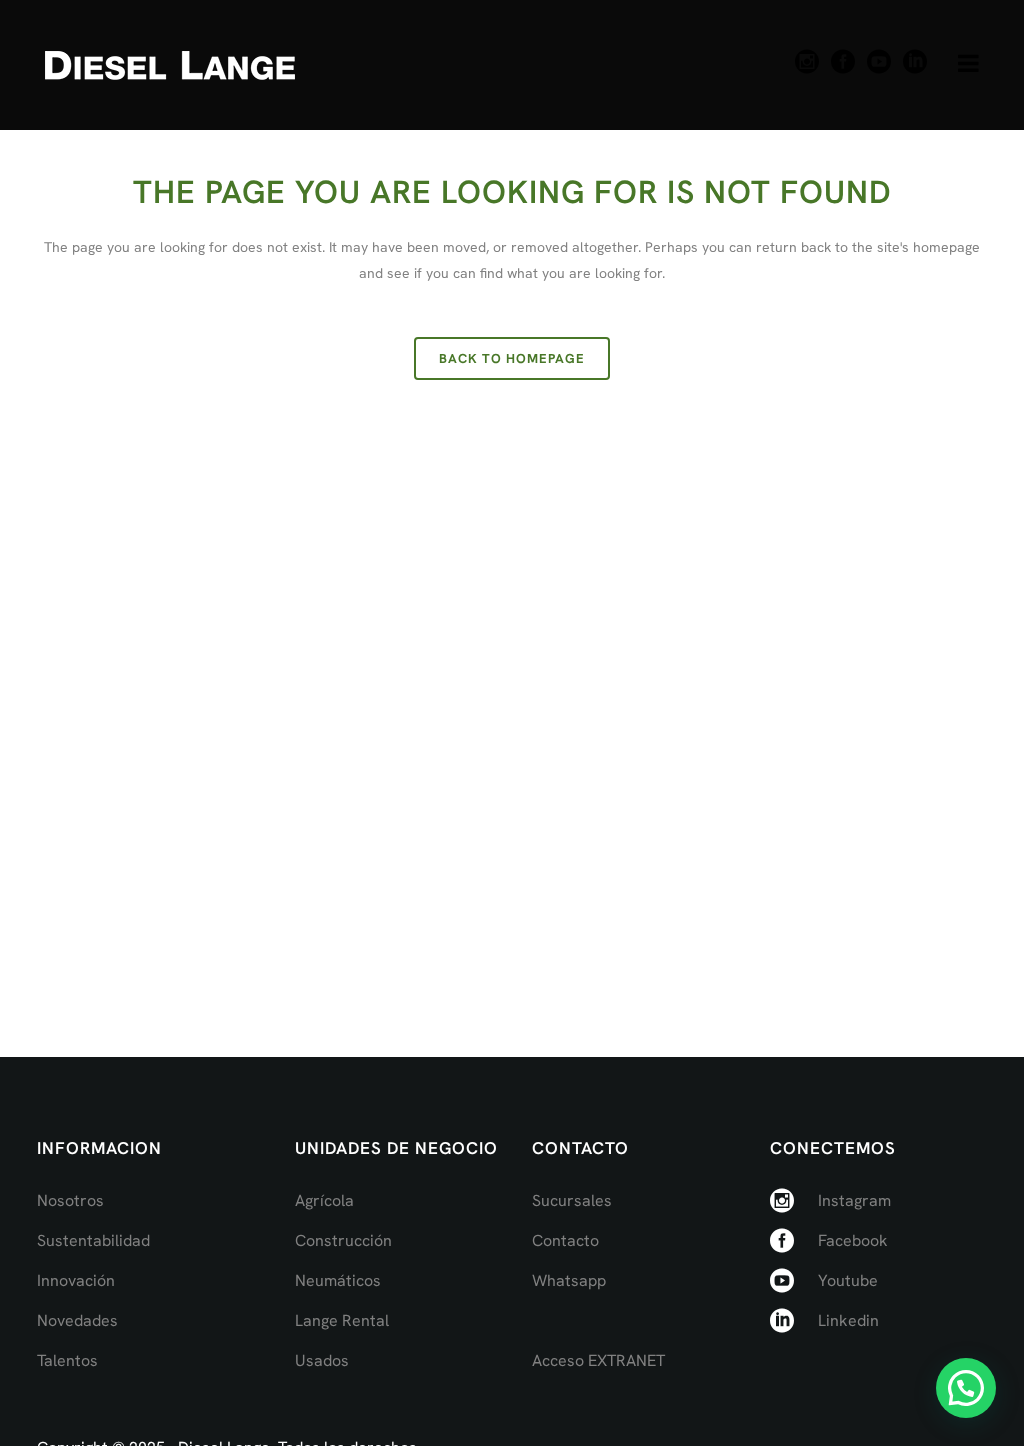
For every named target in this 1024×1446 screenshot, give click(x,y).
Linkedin (848, 1320)
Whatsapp (569, 1280)
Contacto (565, 1240)
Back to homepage (512, 358)
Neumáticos (338, 1280)
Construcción (343, 1240)
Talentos (67, 1360)
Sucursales (572, 1200)
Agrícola (324, 1200)
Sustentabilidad (93, 1240)
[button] (966, 1388)
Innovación (76, 1280)
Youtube (848, 1280)
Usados (322, 1360)
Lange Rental (342, 1320)
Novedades (77, 1320)
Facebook (853, 1240)
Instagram (854, 1200)
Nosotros (70, 1200)
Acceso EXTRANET (598, 1360)
